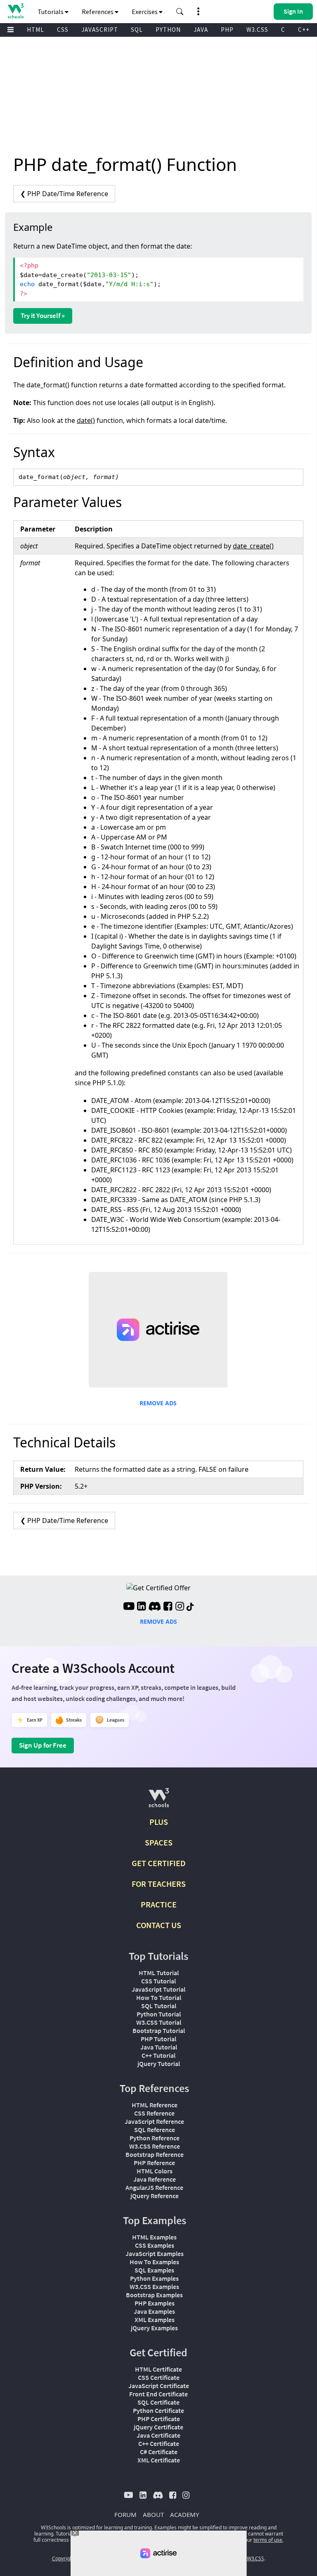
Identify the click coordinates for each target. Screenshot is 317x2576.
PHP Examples (155, 2303)
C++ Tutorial (158, 2055)
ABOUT (153, 2514)
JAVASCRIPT (100, 30)
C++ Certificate (159, 2443)
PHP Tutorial (158, 2039)
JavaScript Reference (154, 2121)
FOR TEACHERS (159, 1884)
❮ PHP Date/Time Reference (64, 194)
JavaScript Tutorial (158, 1989)
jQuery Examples (154, 2328)
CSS (63, 30)
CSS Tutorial (158, 1981)
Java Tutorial (159, 2047)
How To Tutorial (159, 1997)
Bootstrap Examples (154, 2295)
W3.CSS (257, 30)
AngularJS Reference (154, 2187)
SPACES (159, 1842)
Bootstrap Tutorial (159, 2030)
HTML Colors (155, 2171)
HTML (35, 30)
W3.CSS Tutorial (159, 2022)
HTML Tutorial (159, 1973)
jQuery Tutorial (159, 2064)
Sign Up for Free (43, 1745)
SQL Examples (154, 2270)
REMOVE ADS (158, 1403)
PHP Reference (154, 2163)
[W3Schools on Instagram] (180, 1607)
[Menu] (11, 30)
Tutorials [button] (51, 12)
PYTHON (168, 30)
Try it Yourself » (43, 315)
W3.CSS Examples (154, 2287)
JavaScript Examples (155, 2253)
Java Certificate (158, 2435)
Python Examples (154, 2278)
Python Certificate (158, 2410)
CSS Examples (155, 2245)
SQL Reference (155, 2130)
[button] (180, 12)
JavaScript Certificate (159, 2386)
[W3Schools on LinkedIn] (141, 1607)
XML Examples (155, 2320)
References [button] (98, 12)
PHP (227, 30)
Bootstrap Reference (155, 2154)
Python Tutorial (159, 2014)
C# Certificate (159, 2452)
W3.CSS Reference (155, 2146)
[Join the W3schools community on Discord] (155, 1607)
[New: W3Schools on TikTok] (190, 1607)
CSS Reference (154, 2113)
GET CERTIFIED (159, 1863)
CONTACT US (159, 1925)
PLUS (159, 1822)
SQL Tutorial (159, 2006)
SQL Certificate (158, 2402)
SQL (137, 30)
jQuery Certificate (158, 2427)
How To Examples (154, 2262)
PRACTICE (159, 1904)
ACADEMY (185, 2514)
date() (86, 420)
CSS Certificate (159, 2377)
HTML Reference (155, 2105)
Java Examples (154, 2311)
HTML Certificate (158, 2369)
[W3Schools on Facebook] (168, 1607)
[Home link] (15, 11)
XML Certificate (159, 2460)
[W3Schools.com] (159, 1801)
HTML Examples (154, 2237)
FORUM (125, 2514)
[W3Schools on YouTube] (129, 1607)
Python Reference (155, 2138)
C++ (304, 30)
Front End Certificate (158, 2394)
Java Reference (155, 2179)
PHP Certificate (159, 2419)
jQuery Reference (155, 2196)
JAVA (201, 30)
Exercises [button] (145, 12)
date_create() (253, 546)
